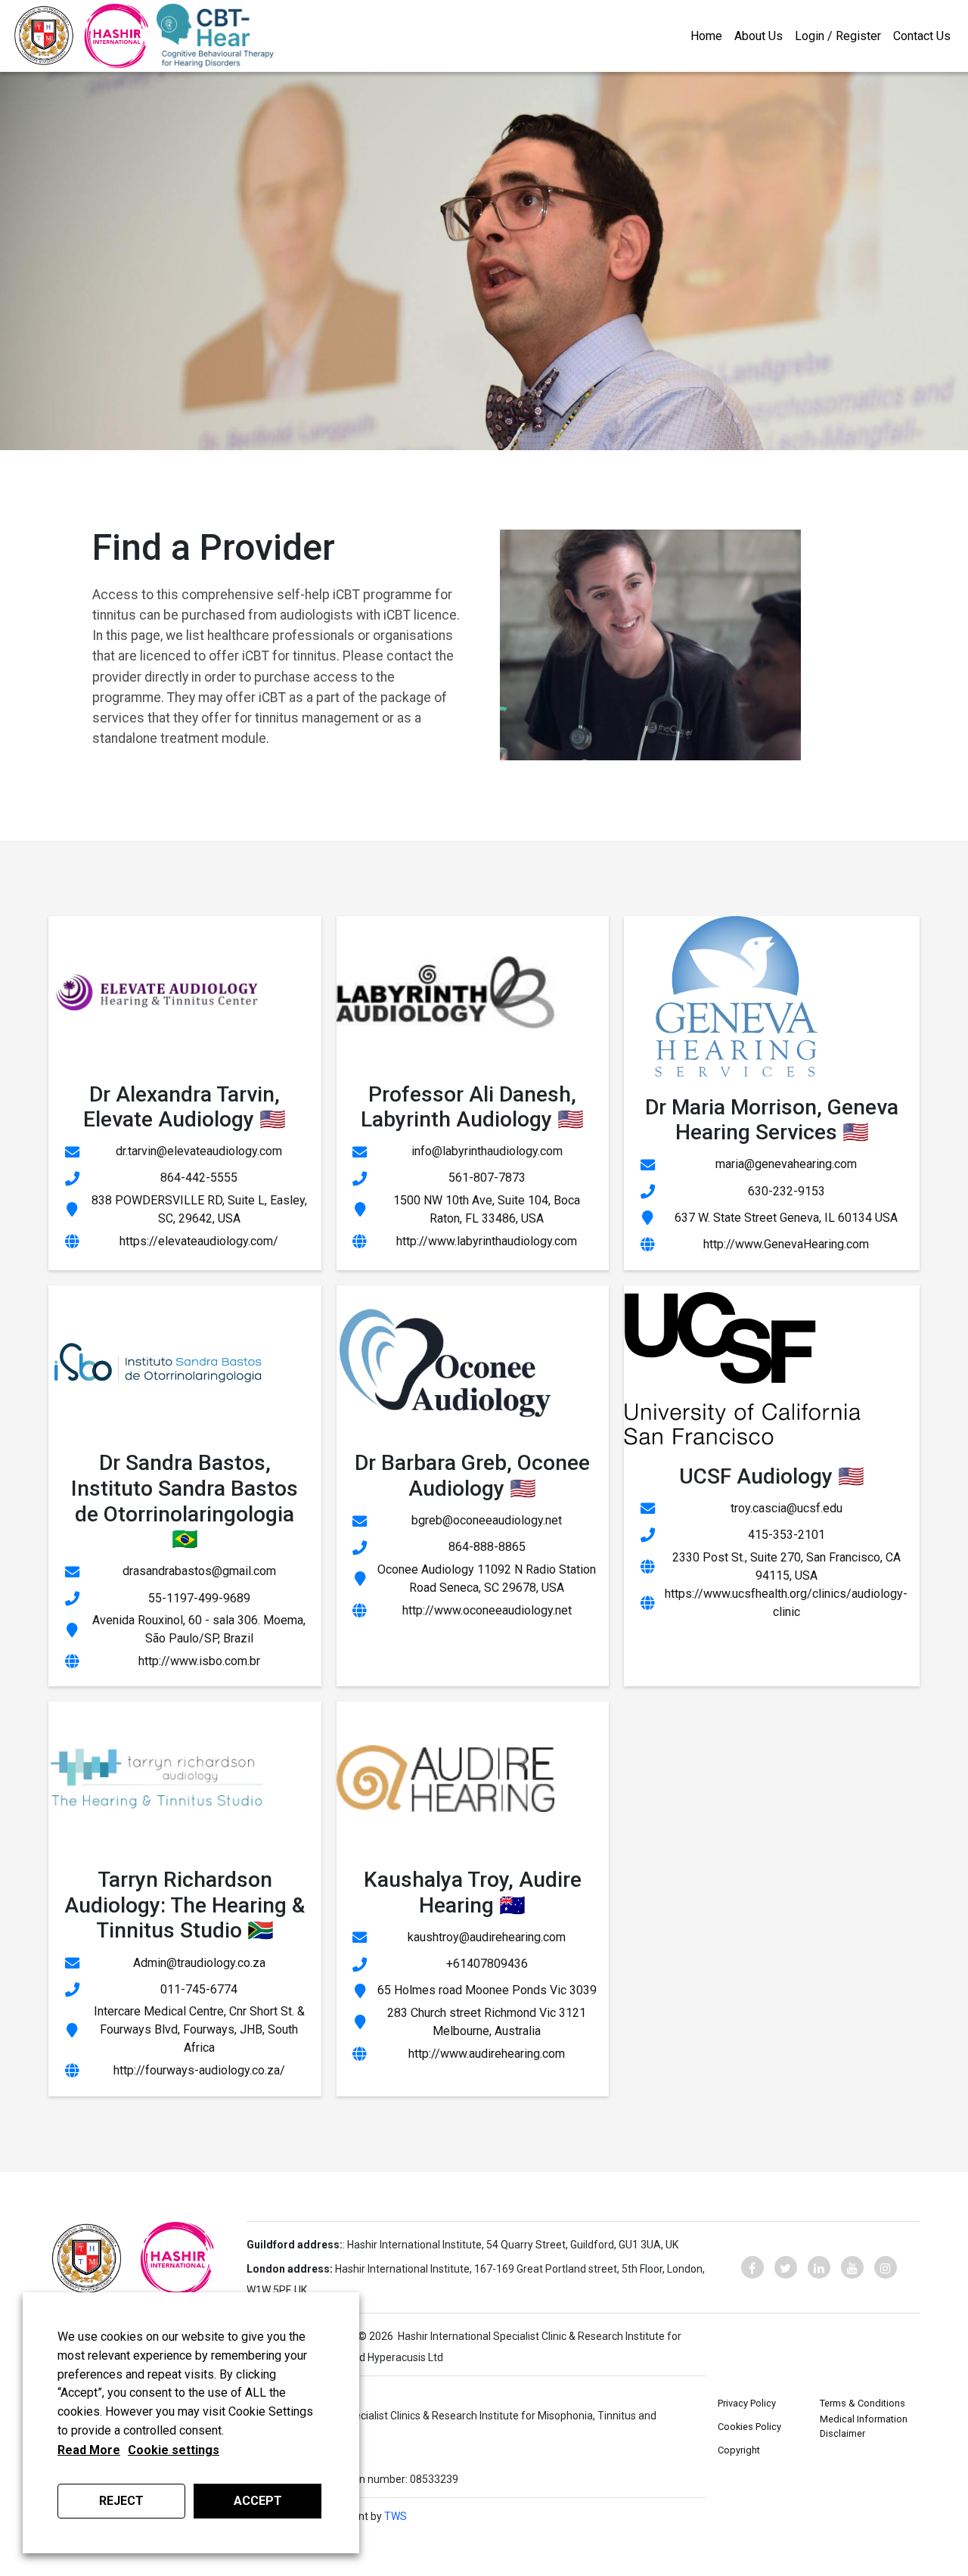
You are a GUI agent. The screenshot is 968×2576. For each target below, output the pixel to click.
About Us (759, 36)
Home (706, 36)
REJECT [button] (121, 2501)
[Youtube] (852, 2267)
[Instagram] (886, 2267)
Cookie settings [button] (174, 2450)
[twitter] (786, 2267)
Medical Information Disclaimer (864, 2426)
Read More (89, 2450)
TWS (396, 2516)
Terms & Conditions (863, 2403)
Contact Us (922, 36)
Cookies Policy (749, 2427)
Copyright (739, 2450)
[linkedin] (819, 2267)
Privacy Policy (747, 2403)
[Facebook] (752, 2267)
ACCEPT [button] (258, 2501)
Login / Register (838, 36)
